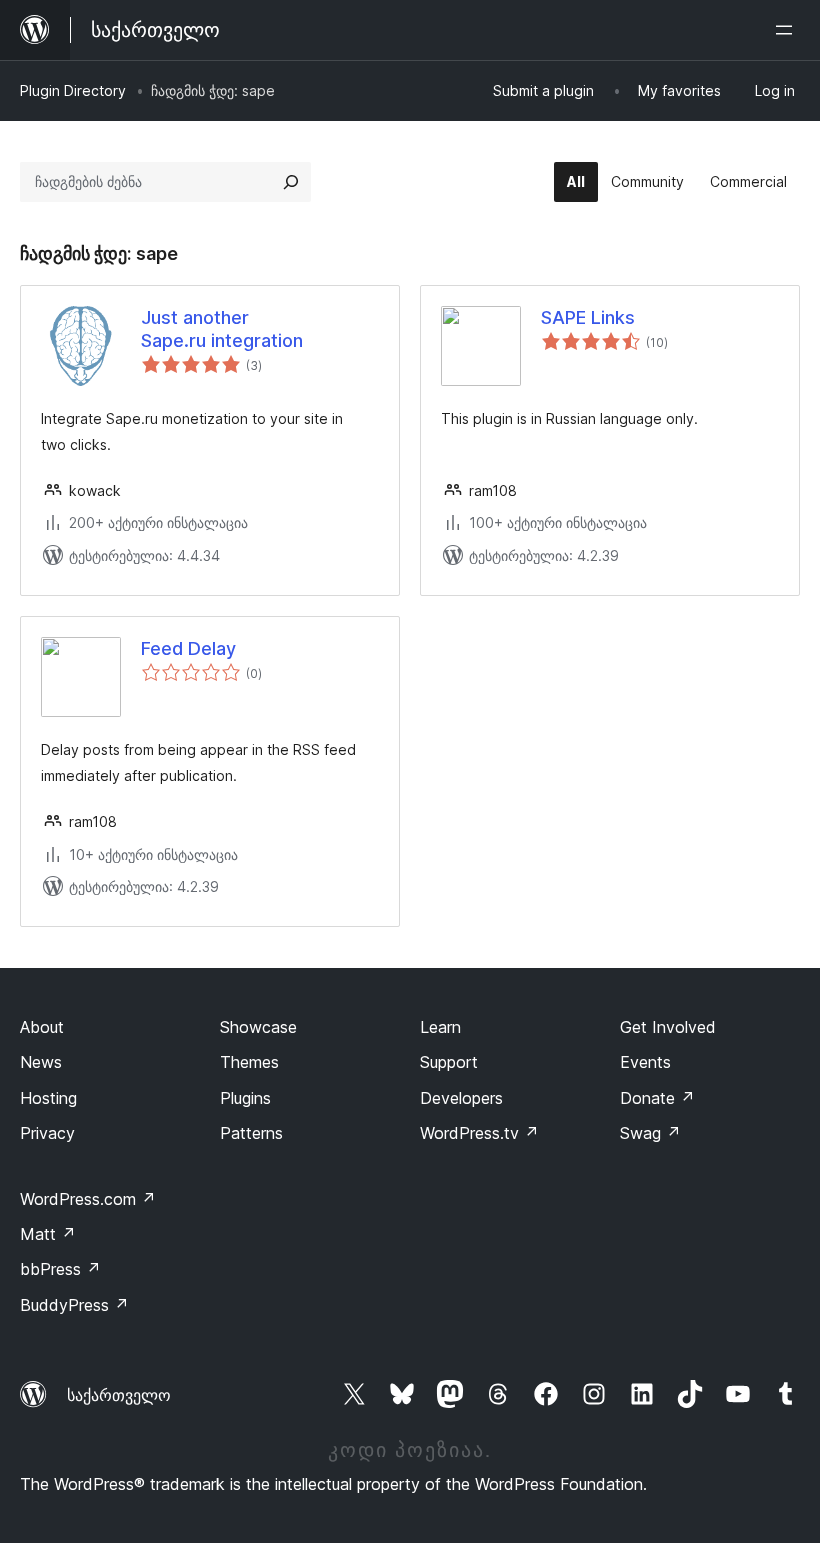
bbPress (60, 1269)
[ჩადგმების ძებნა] (291, 182)
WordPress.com (88, 1199)
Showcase (258, 1027)
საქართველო (119, 1395)
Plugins (245, 1098)
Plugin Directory (73, 90)
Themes (249, 1062)
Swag (650, 1133)
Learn (440, 1027)
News (41, 1062)
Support (449, 1062)
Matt (48, 1234)
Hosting (48, 1098)
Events (645, 1062)
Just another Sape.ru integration (222, 329)
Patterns (251, 1133)
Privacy (47, 1133)
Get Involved (668, 1027)
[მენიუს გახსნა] (788, 30)
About (42, 1027)
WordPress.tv (479, 1133)
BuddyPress (74, 1305)
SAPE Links (588, 317)
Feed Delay (188, 648)
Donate (657, 1098)
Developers (461, 1098)
